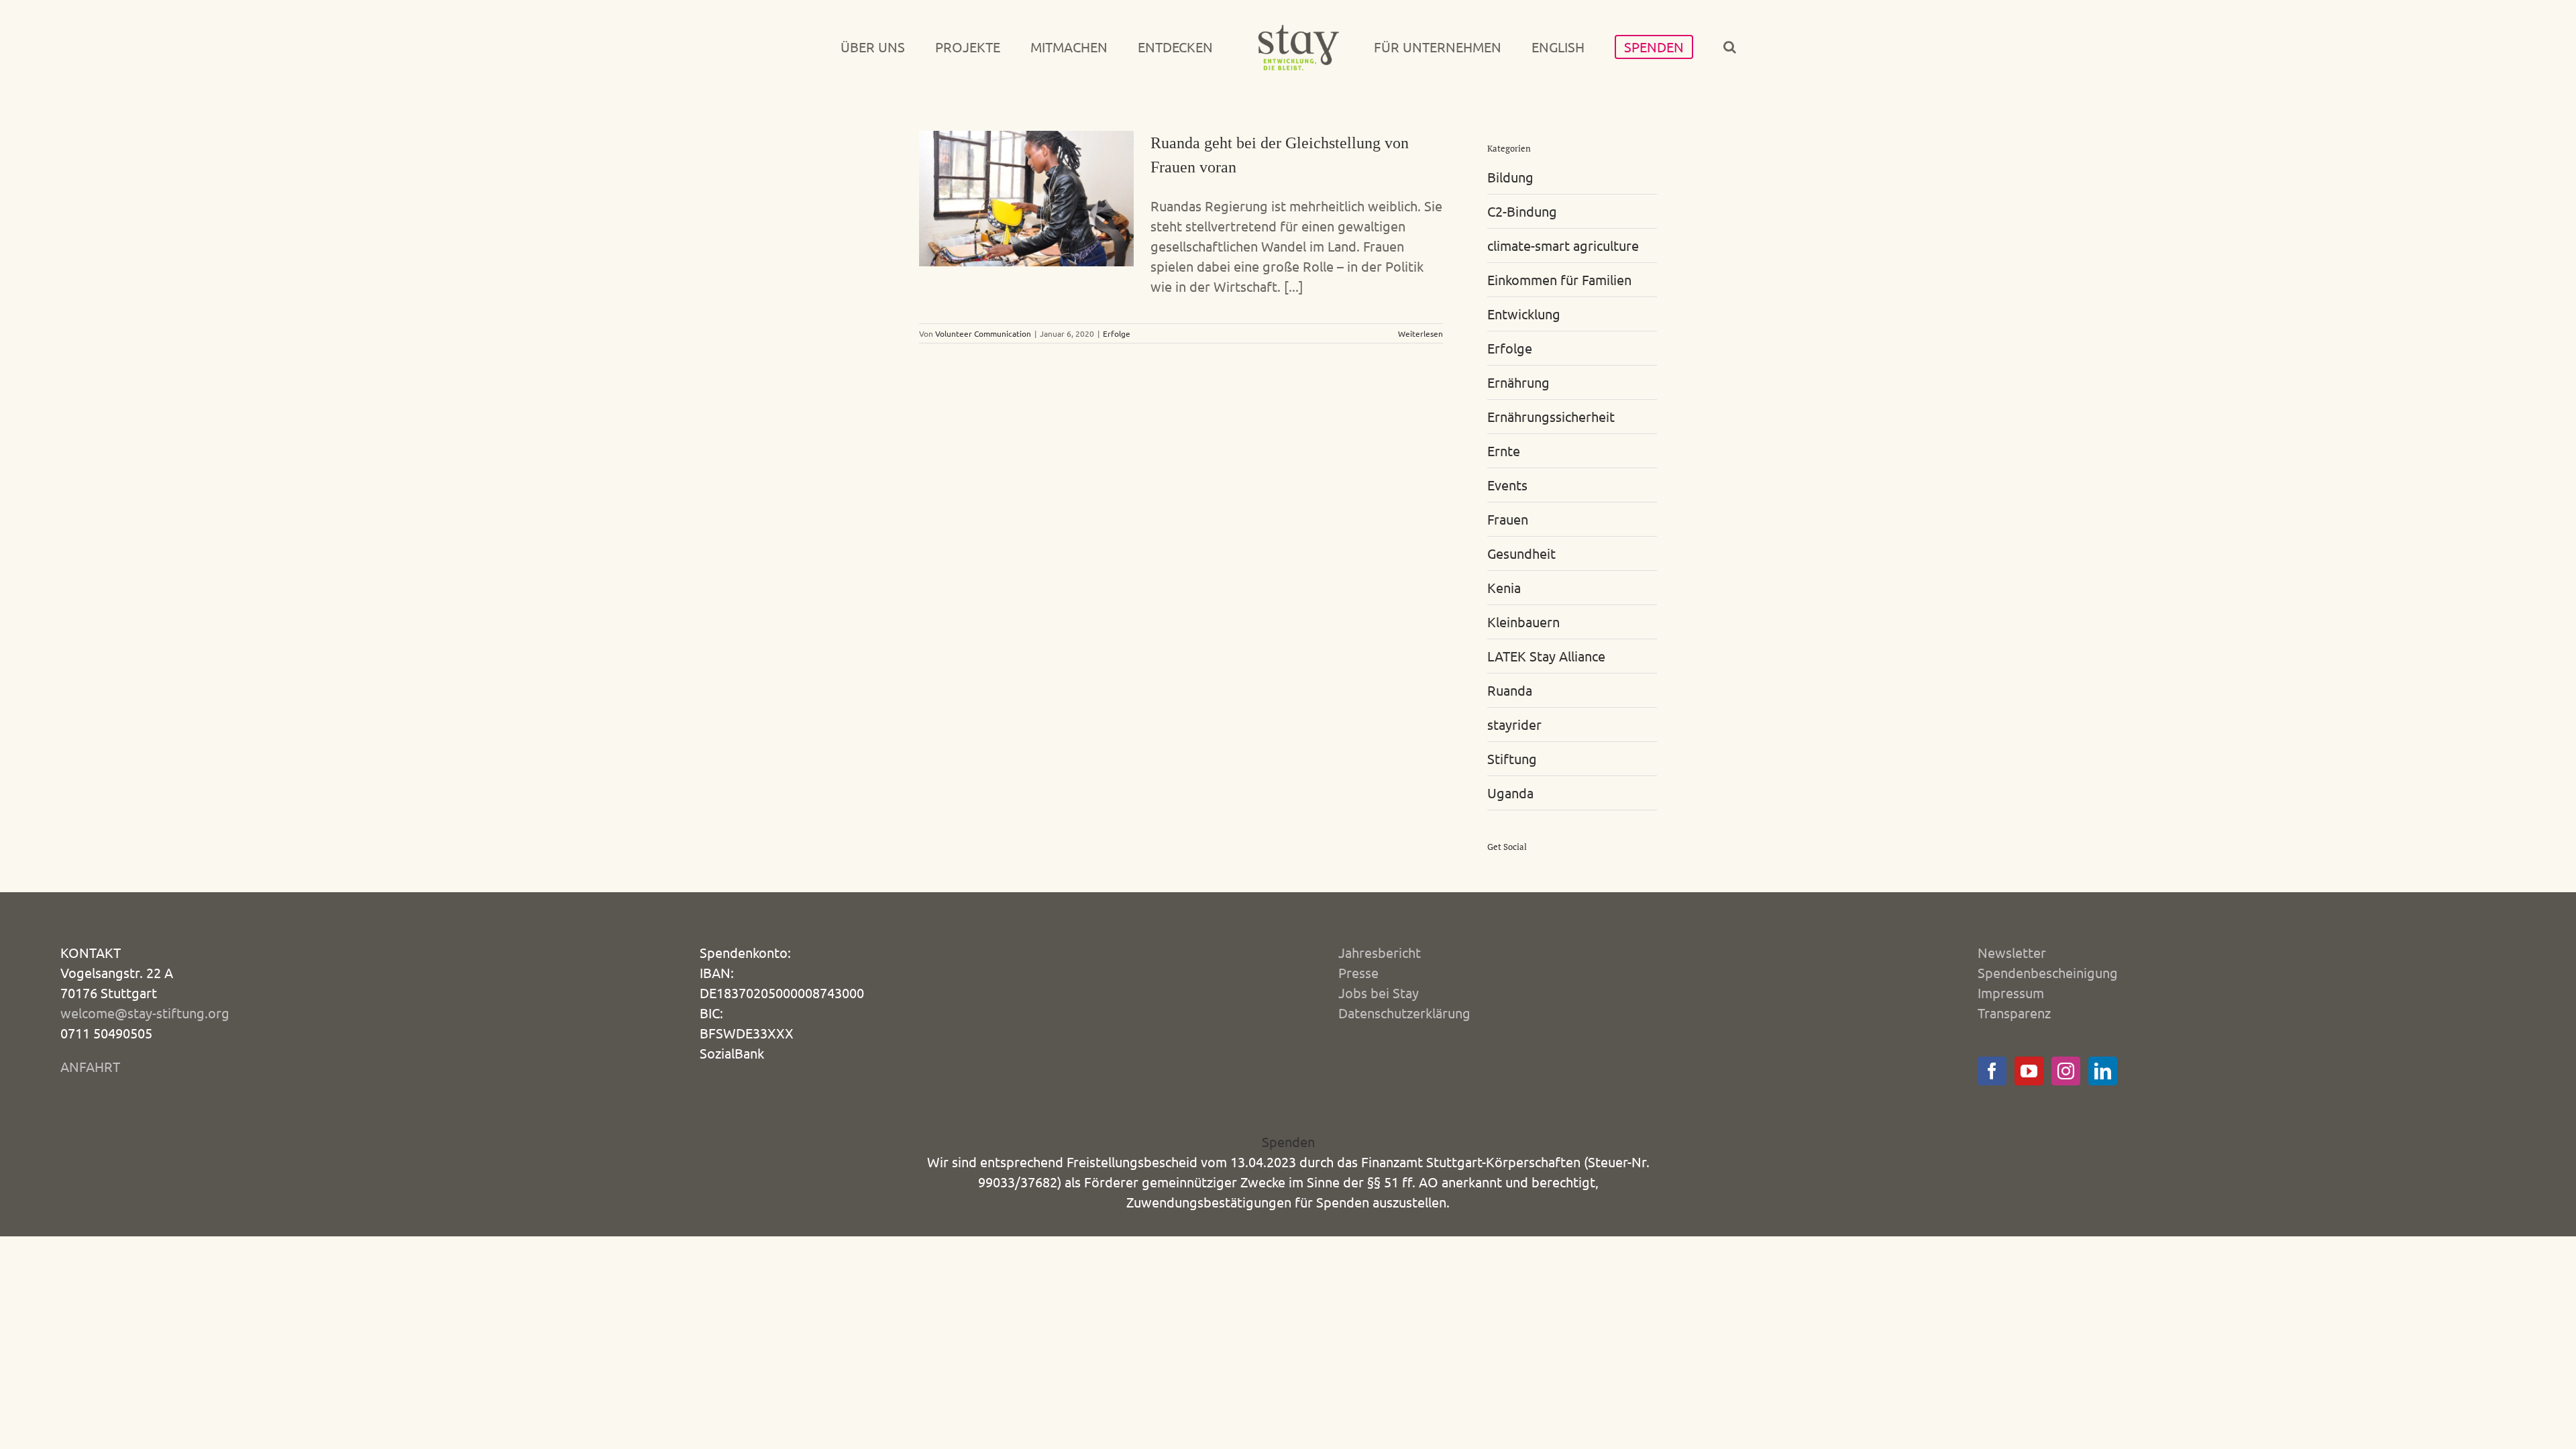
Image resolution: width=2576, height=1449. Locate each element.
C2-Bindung (1522, 211)
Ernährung (1518, 382)
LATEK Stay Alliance (1546, 656)
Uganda (1510, 793)
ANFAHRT (90, 1066)
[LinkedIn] (2103, 1071)
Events (1507, 485)
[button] (1667, 47)
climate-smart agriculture (1563, 245)
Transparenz (2014, 1013)
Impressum (2011, 992)
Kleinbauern (1523, 622)
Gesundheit (1521, 553)
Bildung (1510, 177)
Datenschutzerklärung (1404, 1013)
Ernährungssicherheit (1551, 416)
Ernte (1504, 450)
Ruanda (1510, 690)
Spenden (1288, 1141)
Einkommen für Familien (1559, 279)
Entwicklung (1524, 314)
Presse (1358, 972)
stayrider (1514, 724)
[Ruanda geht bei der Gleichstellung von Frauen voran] (1026, 199)
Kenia (1504, 587)
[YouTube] (2029, 1071)
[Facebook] (1992, 1071)
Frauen (1508, 519)
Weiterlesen (1420, 333)
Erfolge (1117, 333)
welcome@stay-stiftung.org (145, 1013)
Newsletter (2012, 952)
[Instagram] (2066, 1071)
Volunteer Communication (983, 333)
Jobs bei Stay (1379, 992)
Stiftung (1512, 758)
